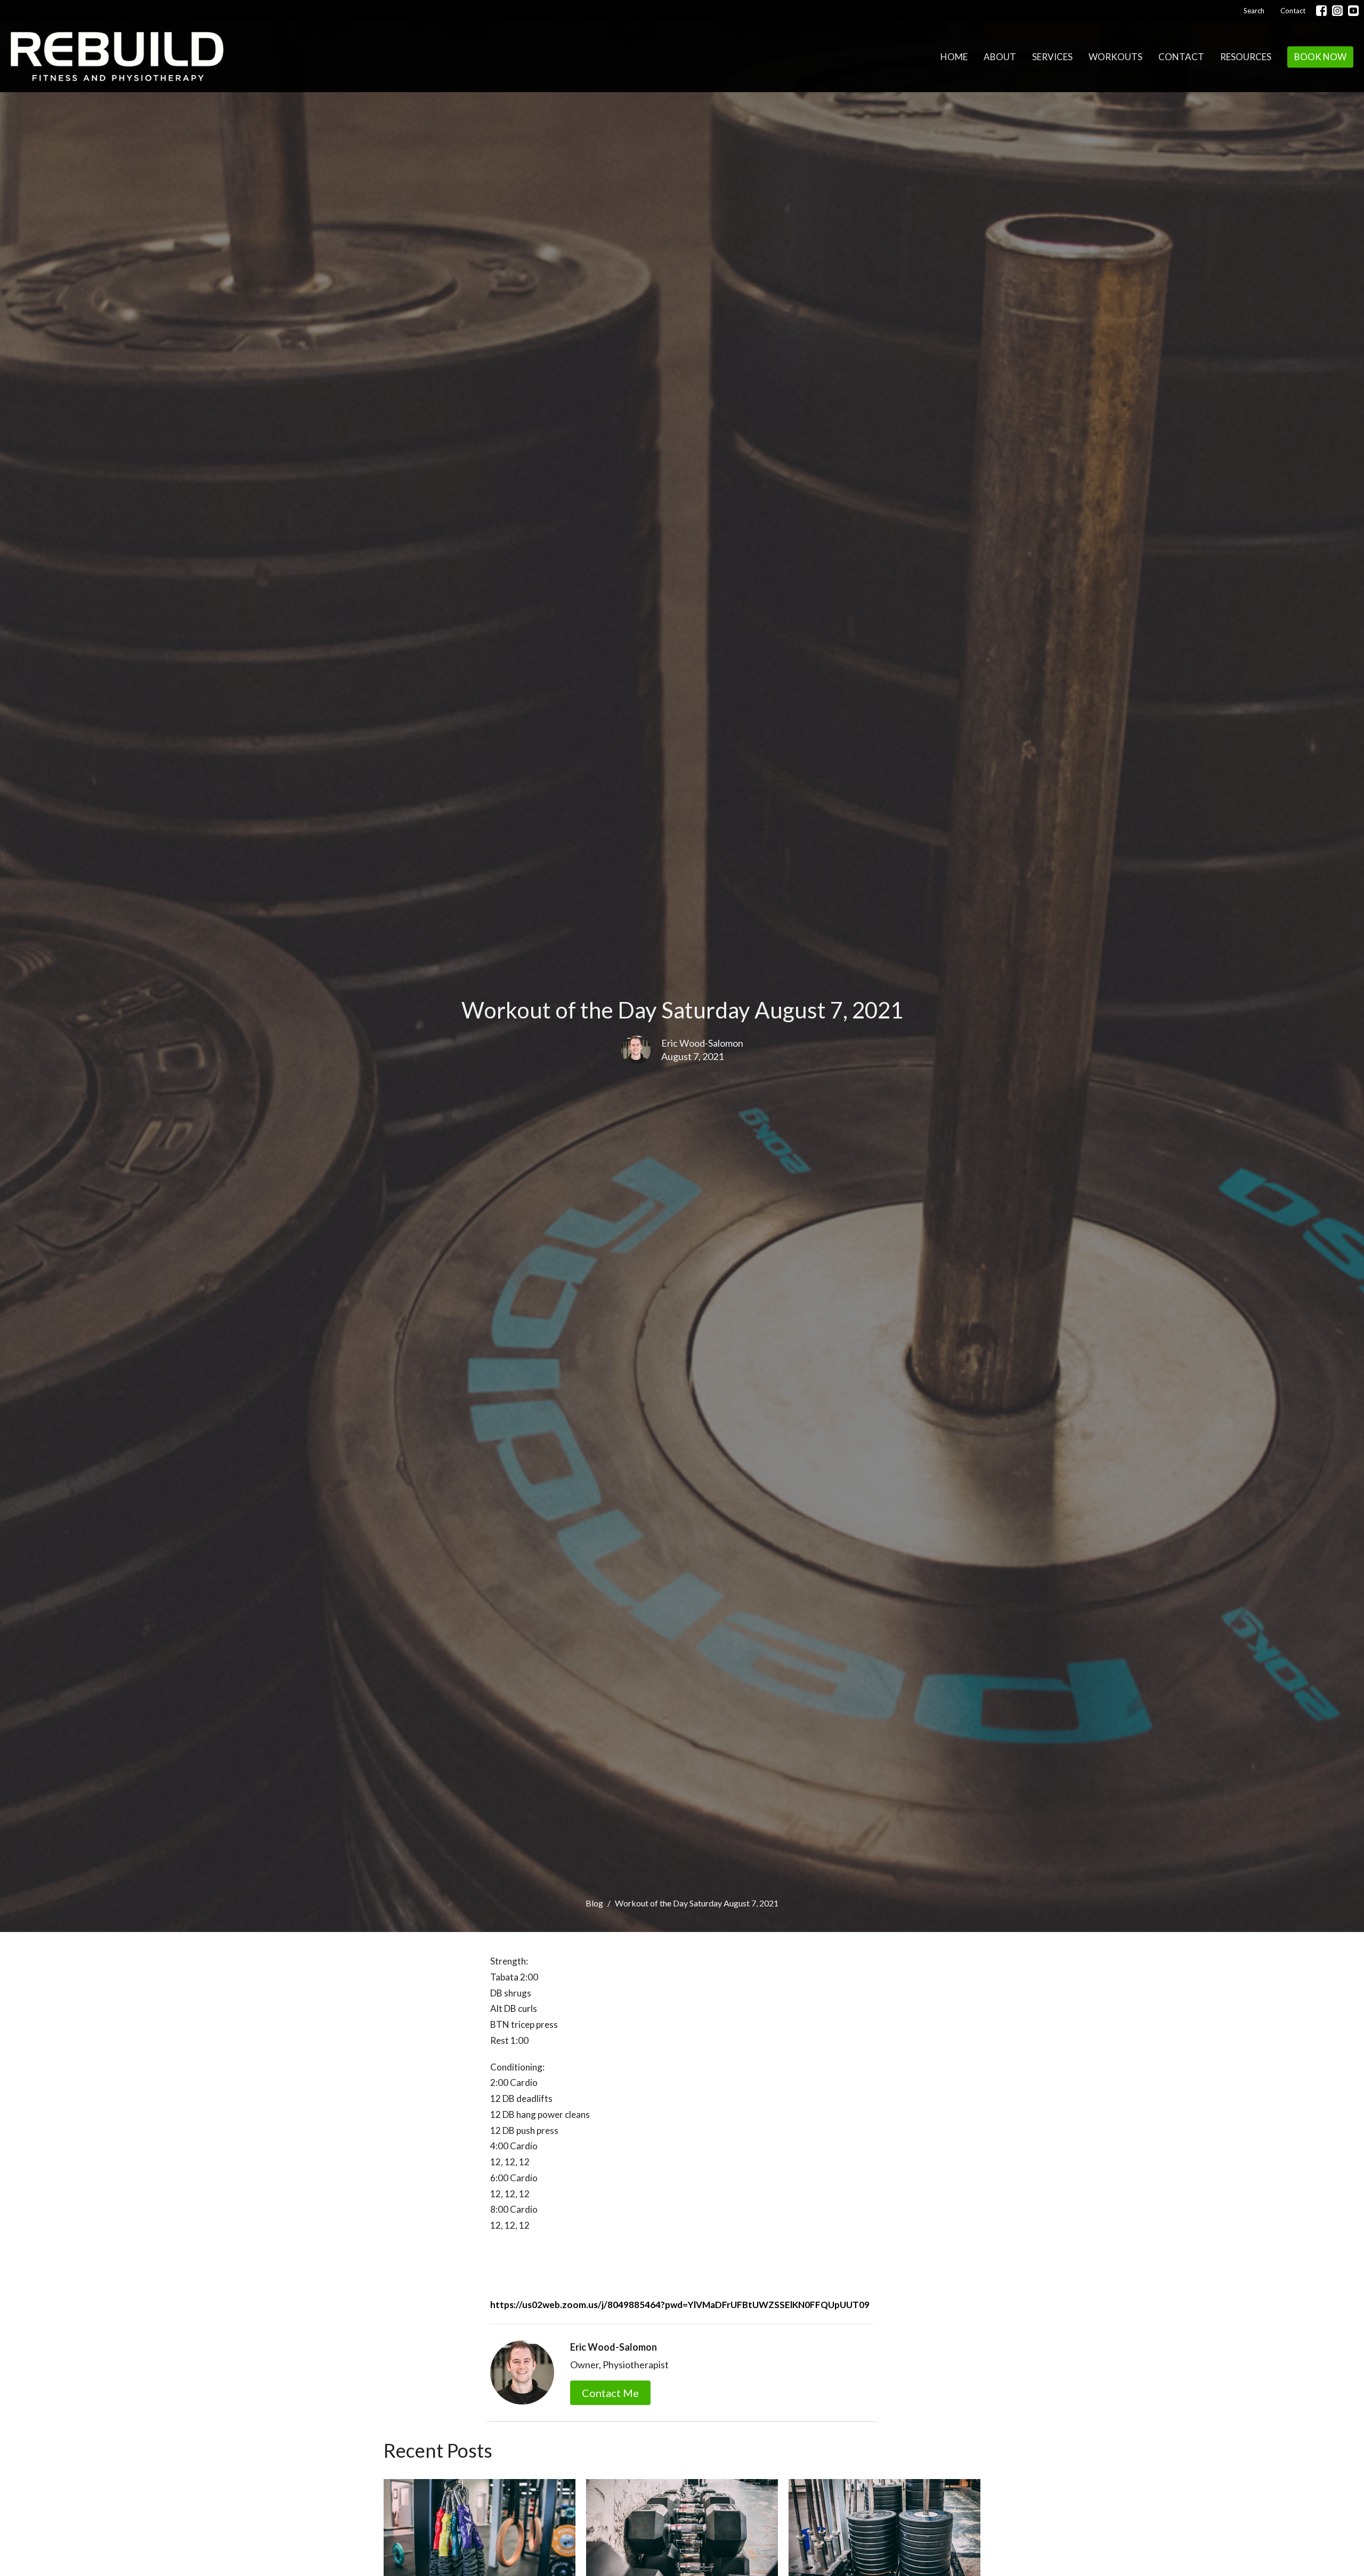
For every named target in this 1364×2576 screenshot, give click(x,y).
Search (1254, 11)
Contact (1293, 11)
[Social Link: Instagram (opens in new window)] (1337, 11)
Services (1052, 57)
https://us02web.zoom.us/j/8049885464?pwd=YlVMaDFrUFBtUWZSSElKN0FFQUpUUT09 (680, 2305)
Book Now (1320, 57)
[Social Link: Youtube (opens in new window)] (1353, 11)
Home (954, 57)
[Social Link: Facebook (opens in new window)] (1321, 11)
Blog (594, 1903)
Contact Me (610, 2393)
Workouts (1115, 57)
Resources (1246, 57)
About (1000, 57)
